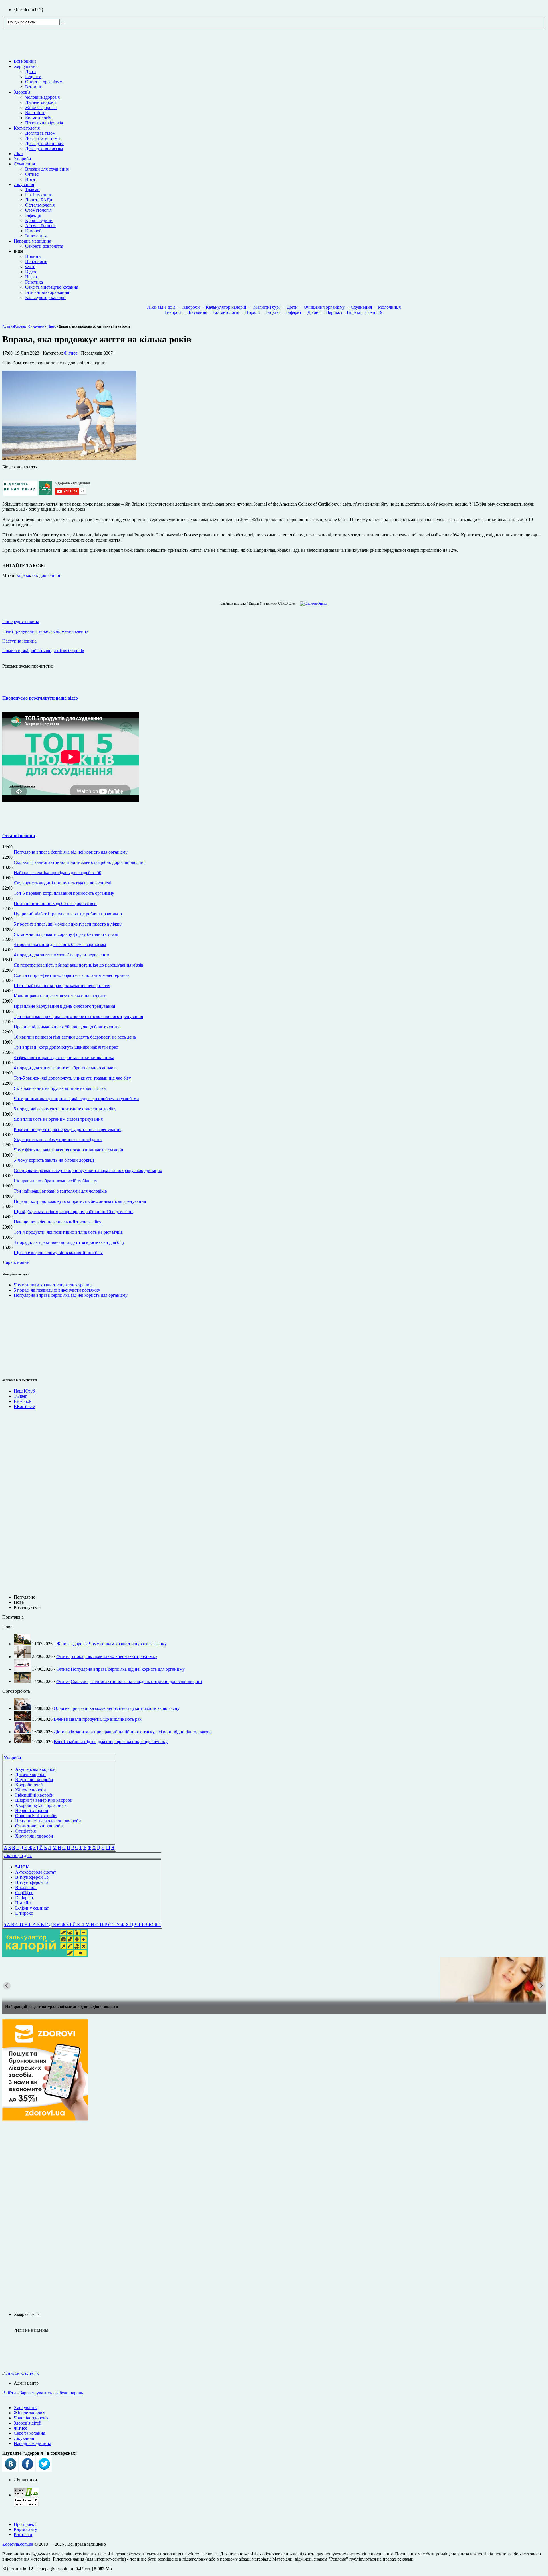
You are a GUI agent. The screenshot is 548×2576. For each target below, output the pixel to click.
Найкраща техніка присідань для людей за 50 (58, 873)
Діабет (314, 312)
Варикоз (334, 312)
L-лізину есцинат (32, 1908)
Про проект (25, 2524)
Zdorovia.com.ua (18, 2544)
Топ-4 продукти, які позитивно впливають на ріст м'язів (68, 1232)
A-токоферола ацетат (36, 1872)
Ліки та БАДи (39, 200)
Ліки (18, 154)
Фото (30, 267)
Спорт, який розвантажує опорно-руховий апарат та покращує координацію (88, 1170)
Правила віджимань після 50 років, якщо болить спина (67, 1027)
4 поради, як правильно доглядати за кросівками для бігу (69, 1242)
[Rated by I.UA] (26, 2495)
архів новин (18, 1262)
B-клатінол (26, 1887)
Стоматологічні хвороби (39, 1826)
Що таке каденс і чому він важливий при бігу (58, 1253)
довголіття (50, 575)
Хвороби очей (29, 1785)
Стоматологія (38, 210)
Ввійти (9, 2393)
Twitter (20, 1396)
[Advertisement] (19, 1337)
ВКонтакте (24, 1406)
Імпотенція (36, 236)
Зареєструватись (36, 2393)
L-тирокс (24, 1913)
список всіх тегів (22, 2373)
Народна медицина (32, 241)
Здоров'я (22, 92)
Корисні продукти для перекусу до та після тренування (68, 1129)
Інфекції (33, 215)
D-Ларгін (24, 1898)
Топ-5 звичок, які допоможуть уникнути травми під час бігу (72, 1078)
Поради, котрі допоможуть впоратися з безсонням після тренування (80, 1201)
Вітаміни (34, 87)
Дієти (31, 71)
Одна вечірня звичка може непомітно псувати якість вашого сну (117, 1708)
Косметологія (38, 118)
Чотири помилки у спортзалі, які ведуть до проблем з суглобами (76, 1099)
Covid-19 (374, 312)
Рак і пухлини (39, 195)
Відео (31, 272)
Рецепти (33, 77)
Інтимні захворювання (47, 292)
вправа (23, 575)
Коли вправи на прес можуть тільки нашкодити (60, 996)
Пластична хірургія (44, 123)
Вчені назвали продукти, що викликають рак (98, 1719)
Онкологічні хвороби (36, 1816)
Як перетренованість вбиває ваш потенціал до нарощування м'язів (78, 965)
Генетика (34, 282)
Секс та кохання (29, 2433)
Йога (30, 179)
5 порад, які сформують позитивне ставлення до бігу (65, 1109)
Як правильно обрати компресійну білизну (56, 1181)
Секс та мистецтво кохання (52, 287)
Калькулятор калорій (45, 297)
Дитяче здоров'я (41, 102)
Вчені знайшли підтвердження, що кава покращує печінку (111, 1742)
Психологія (36, 261)
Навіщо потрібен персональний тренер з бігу (58, 1222)
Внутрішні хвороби (34, 1780)
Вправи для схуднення (47, 169)
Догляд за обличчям (44, 143)
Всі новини (25, 61)
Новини (33, 256)
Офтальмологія (40, 205)
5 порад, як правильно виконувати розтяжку (57, 1290)
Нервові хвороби (32, 1810)
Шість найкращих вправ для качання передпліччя (62, 986)
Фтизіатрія (25, 1831)
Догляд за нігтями (43, 138)
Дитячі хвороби (30, 1774)
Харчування (26, 66)
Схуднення (24, 164)
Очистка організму (44, 82)
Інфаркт (294, 312)
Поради (253, 312)
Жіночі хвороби (31, 1790)
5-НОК (22, 1867)
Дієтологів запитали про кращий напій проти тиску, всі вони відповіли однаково (133, 1732)
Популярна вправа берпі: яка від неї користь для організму (71, 852)
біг (35, 575)
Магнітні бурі (267, 307)
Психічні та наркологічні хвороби (48, 1821)
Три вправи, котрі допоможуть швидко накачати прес (66, 1047)
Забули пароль (69, 2393)
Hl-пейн (23, 1903)
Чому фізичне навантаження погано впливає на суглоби (68, 1150)
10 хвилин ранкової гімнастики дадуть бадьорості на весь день (75, 1037)
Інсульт (273, 312)
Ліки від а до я (161, 307)
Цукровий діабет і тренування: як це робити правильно (68, 914)
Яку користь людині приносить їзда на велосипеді (63, 883)
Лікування (24, 184)
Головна (8, 326)
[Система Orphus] (312, 603)
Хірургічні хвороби (34, 1836)
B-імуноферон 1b (32, 1877)
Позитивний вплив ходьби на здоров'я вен (55, 903)
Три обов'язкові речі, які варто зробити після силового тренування (78, 1016)
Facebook (23, 1401)
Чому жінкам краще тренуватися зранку (53, 1285)
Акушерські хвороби (35, 1769)
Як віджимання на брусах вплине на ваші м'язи (60, 1088)
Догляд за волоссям (44, 149)
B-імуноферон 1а (32, 1882)
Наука (31, 277)
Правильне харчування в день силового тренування (64, 1006)
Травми (32, 190)
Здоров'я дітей (28, 2423)
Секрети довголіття (44, 246)
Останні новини (19, 836)
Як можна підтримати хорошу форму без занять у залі (66, 934)
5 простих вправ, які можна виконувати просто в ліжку (68, 924)
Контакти (23, 2534)
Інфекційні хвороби (34, 1795)
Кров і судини (39, 220)
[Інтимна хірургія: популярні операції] (274, 1980)
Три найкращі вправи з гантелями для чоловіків (60, 1191)
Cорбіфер (24, 1893)
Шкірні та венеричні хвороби (44, 1800)
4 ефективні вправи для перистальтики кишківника (64, 1057)
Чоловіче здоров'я (42, 97)
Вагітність (35, 113)
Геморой (33, 231)
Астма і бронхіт (40, 226)
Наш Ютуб (24, 1391)
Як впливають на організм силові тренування (58, 1119)
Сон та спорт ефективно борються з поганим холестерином (72, 975)
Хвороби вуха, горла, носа (41, 1805)
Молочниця (389, 307)
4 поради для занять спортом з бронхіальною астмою (65, 1068)
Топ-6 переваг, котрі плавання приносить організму (64, 893)
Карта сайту (25, 2529)
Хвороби (22, 159)
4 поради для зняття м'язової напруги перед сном (62, 955)
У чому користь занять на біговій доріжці (54, 1160)
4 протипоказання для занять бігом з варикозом (60, 944)
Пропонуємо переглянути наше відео (40, 698)
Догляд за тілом (40, 133)
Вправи (354, 312)
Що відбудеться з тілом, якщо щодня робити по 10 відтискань (73, 1212)
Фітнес (32, 174)
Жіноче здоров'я (41, 107)
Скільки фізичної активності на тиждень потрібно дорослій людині (79, 862)
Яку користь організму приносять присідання (58, 1140)
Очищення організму (324, 307)
